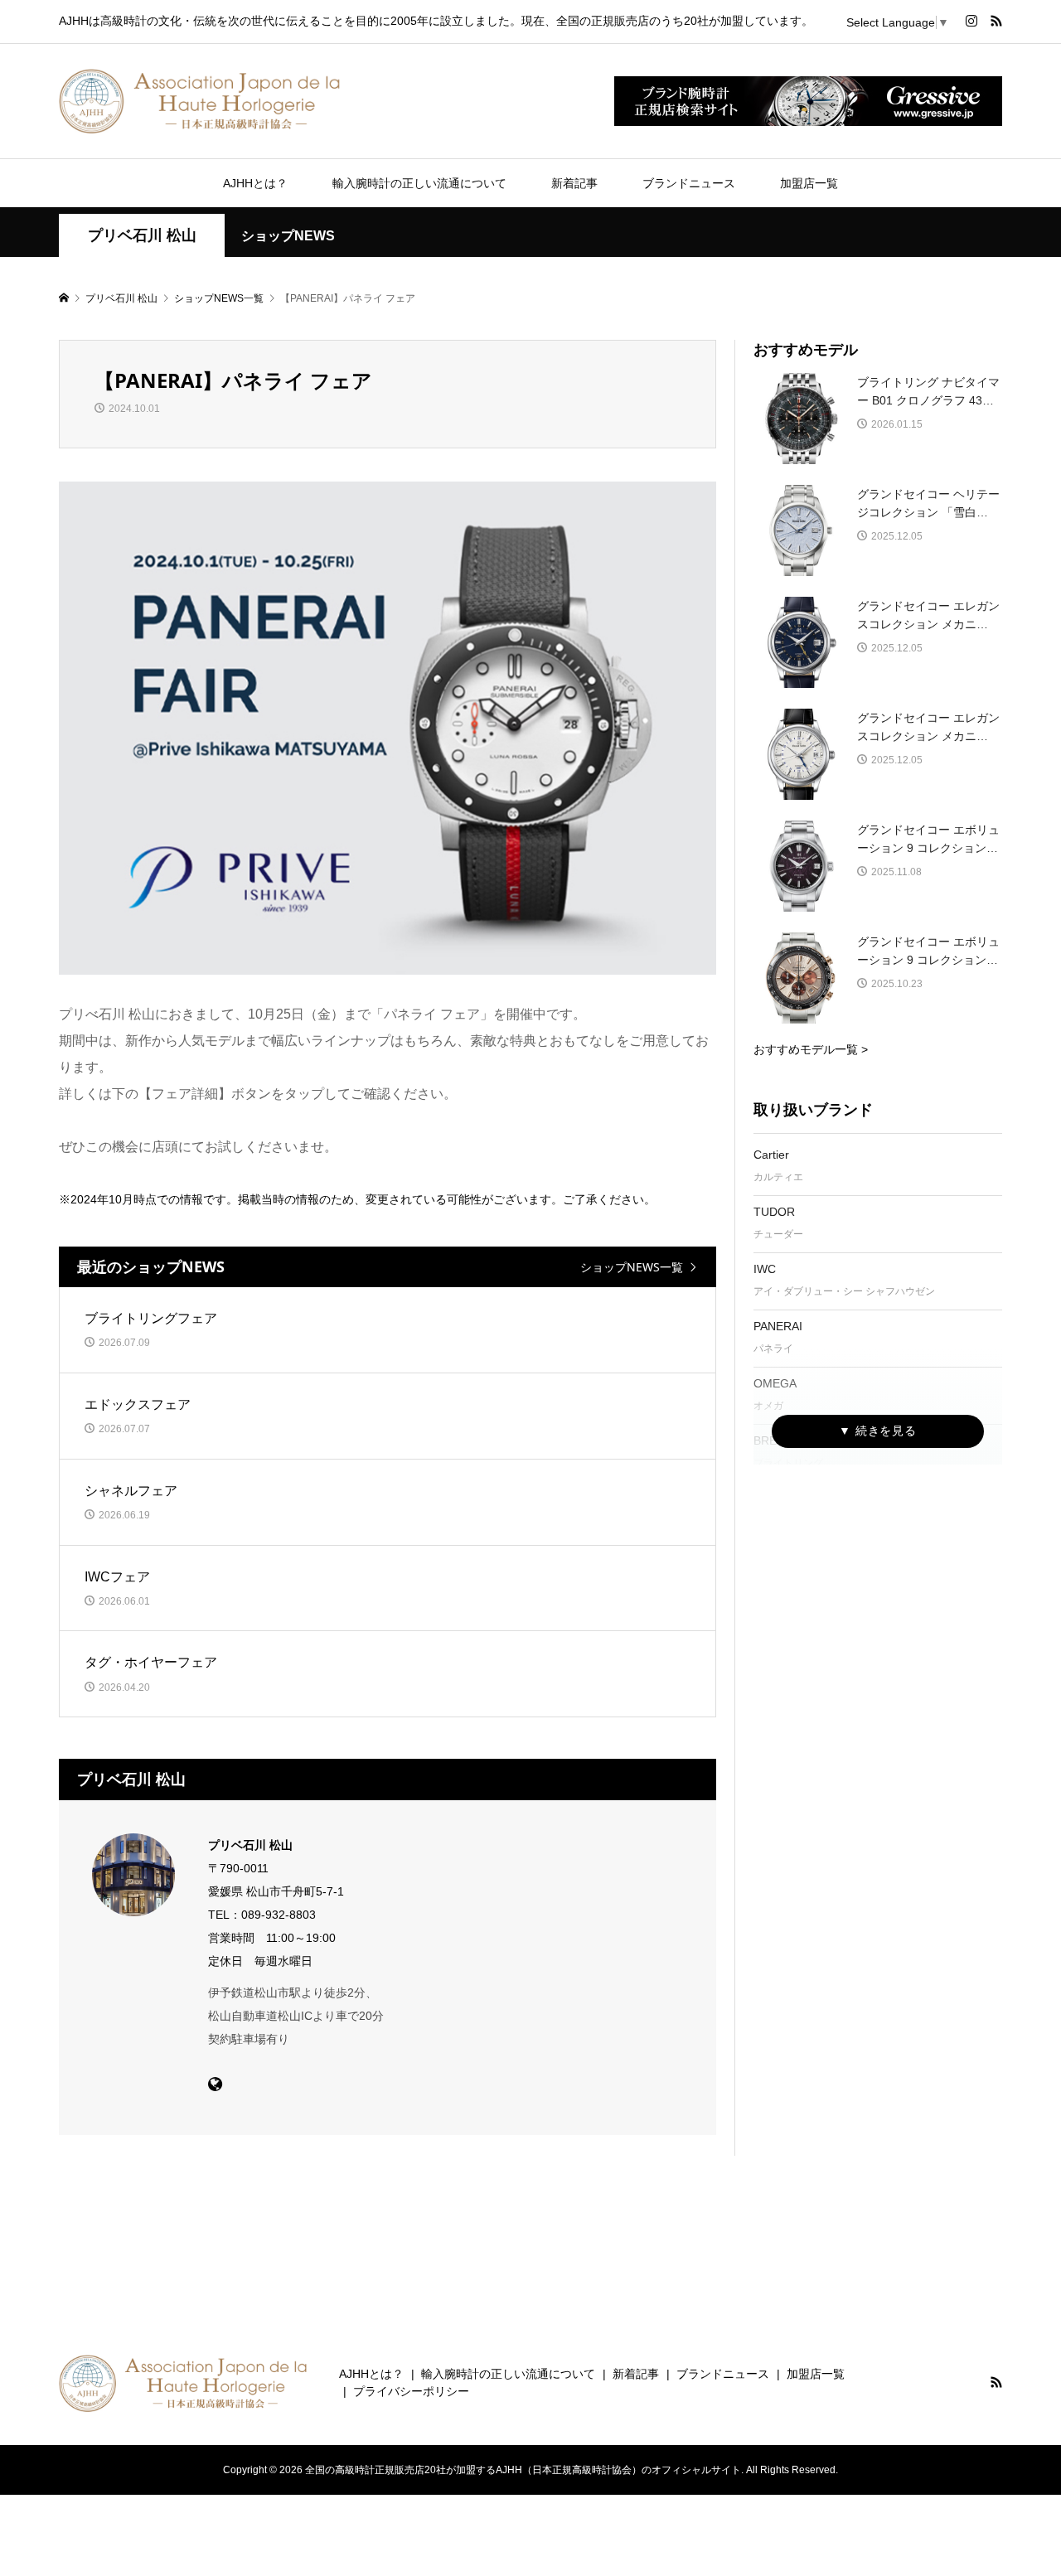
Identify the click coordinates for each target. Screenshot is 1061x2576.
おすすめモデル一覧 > (811, 1049)
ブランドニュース (689, 183)
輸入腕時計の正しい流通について (419, 183)
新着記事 (574, 183)
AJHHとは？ (255, 183)
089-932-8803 (279, 1915)
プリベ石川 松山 (142, 235)
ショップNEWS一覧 (632, 1267)
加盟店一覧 (809, 183)
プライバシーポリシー (411, 2391)
